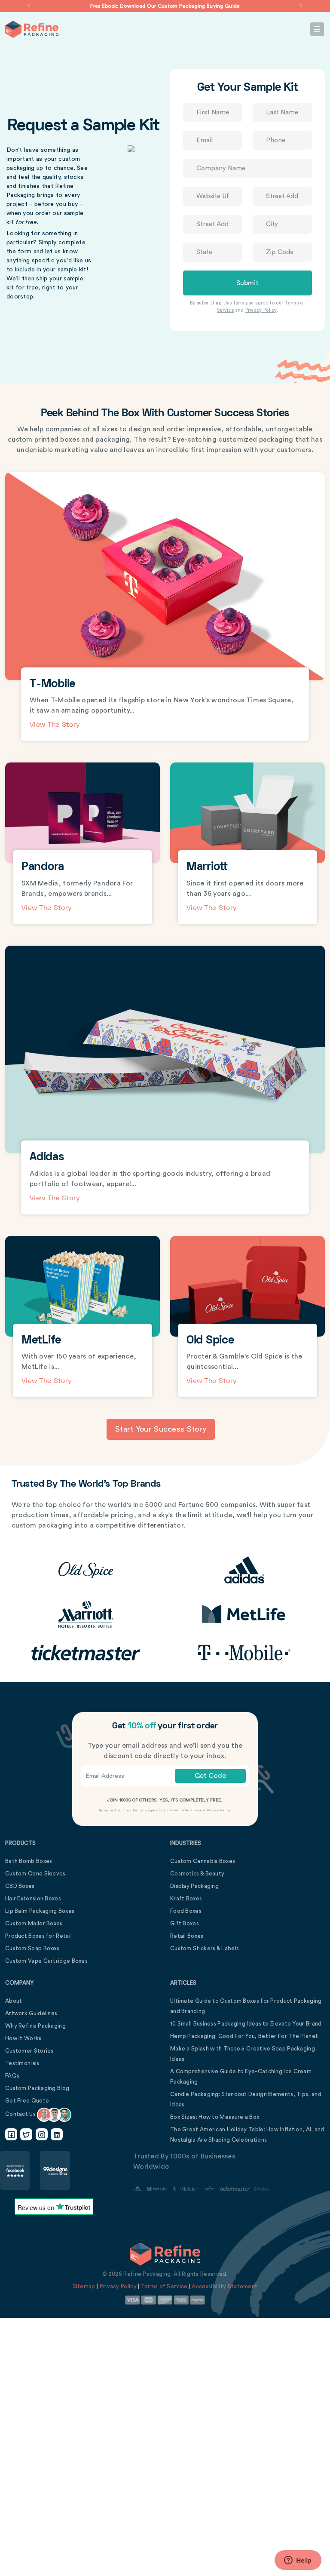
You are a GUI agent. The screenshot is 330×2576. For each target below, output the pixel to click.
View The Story (55, 725)
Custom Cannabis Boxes (203, 1861)
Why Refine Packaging (35, 2026)
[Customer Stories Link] (202, 2189)
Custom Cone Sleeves (35, 1874)
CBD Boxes (20, 1886)
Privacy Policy (261, 310)
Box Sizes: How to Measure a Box (215, 2117)
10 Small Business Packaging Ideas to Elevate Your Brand (246, 2024)
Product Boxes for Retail (38, 1936)
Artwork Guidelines (31, 2013)
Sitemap (84, 2286)
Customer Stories (29, 2051)
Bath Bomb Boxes (29, 1861)
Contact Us (21, 2114)
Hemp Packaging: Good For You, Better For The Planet (244, 2036)
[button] (29, 6)
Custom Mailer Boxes (34, 1923)
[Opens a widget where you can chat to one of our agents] (298, 2561)
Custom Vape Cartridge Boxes (46, 1961)
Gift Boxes (185, 1923)
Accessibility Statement (225, 2286)
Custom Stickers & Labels (205, 1948)
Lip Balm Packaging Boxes (40, 1911)
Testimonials (22, 2063)
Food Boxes (186, 1911)
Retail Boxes (187, 1936)
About (14, 2001)
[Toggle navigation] (317, 29)
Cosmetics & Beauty (197, 1874)
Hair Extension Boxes (33, 1898)
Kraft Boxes (186, 1898)
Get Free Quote (27, 2101)
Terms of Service (184, 1811)
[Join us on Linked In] (57, 2134)
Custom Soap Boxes (32, 1948)
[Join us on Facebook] (11, 2134)
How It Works (23, 2038)
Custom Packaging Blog (37, 2088)
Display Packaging (194, 1886)
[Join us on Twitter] (26, 2134)
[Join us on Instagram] (42, 2134)
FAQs (12, 2076)
